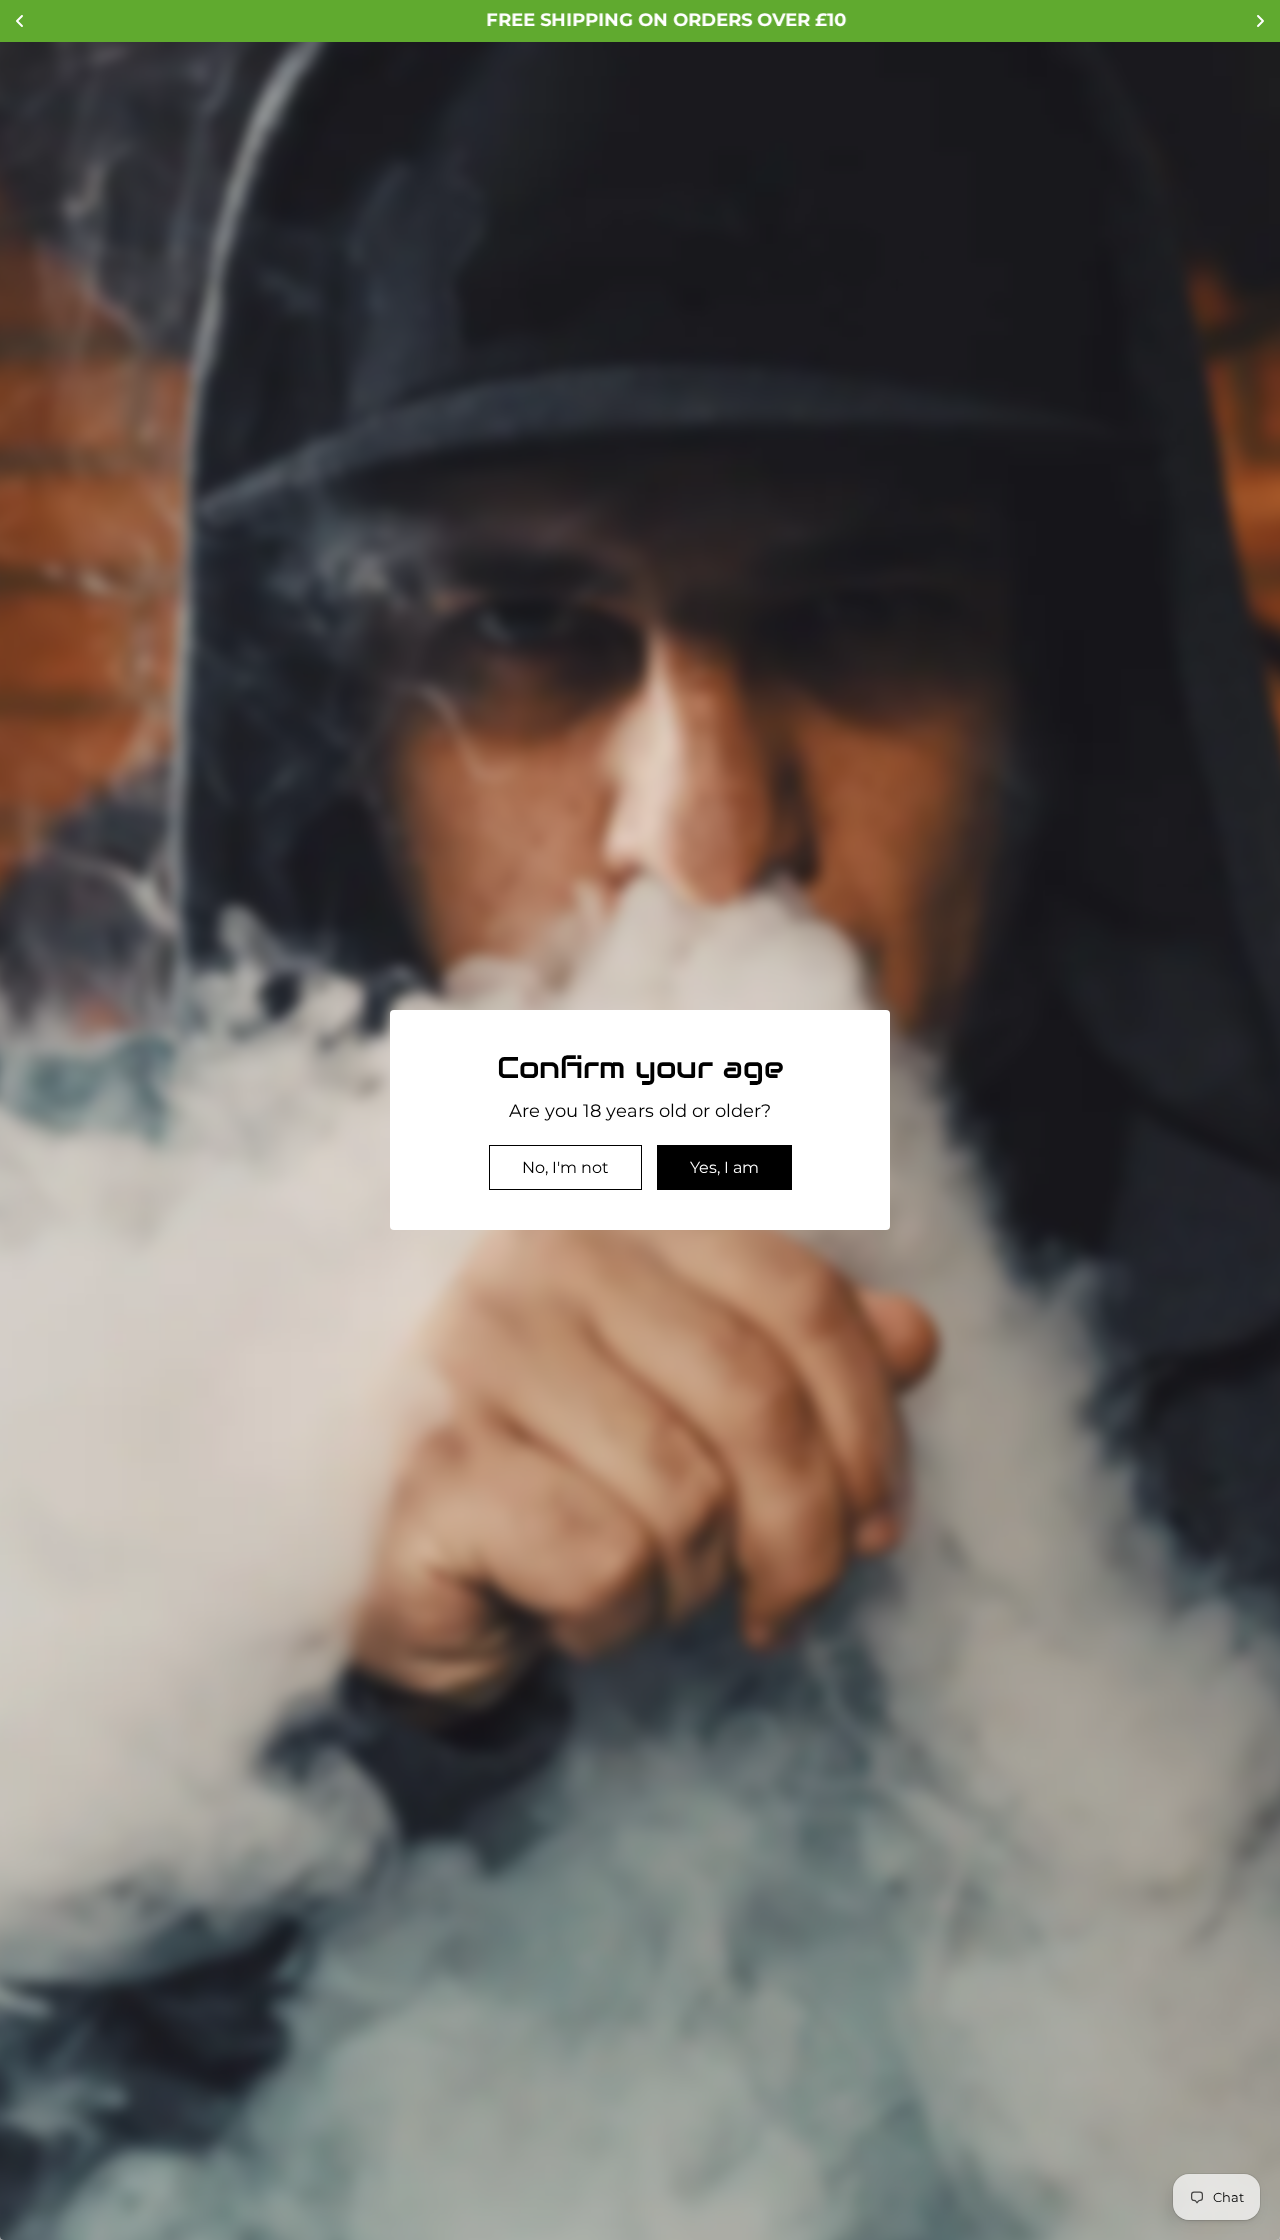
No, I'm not (565, 1167)
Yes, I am (724, 1167)
